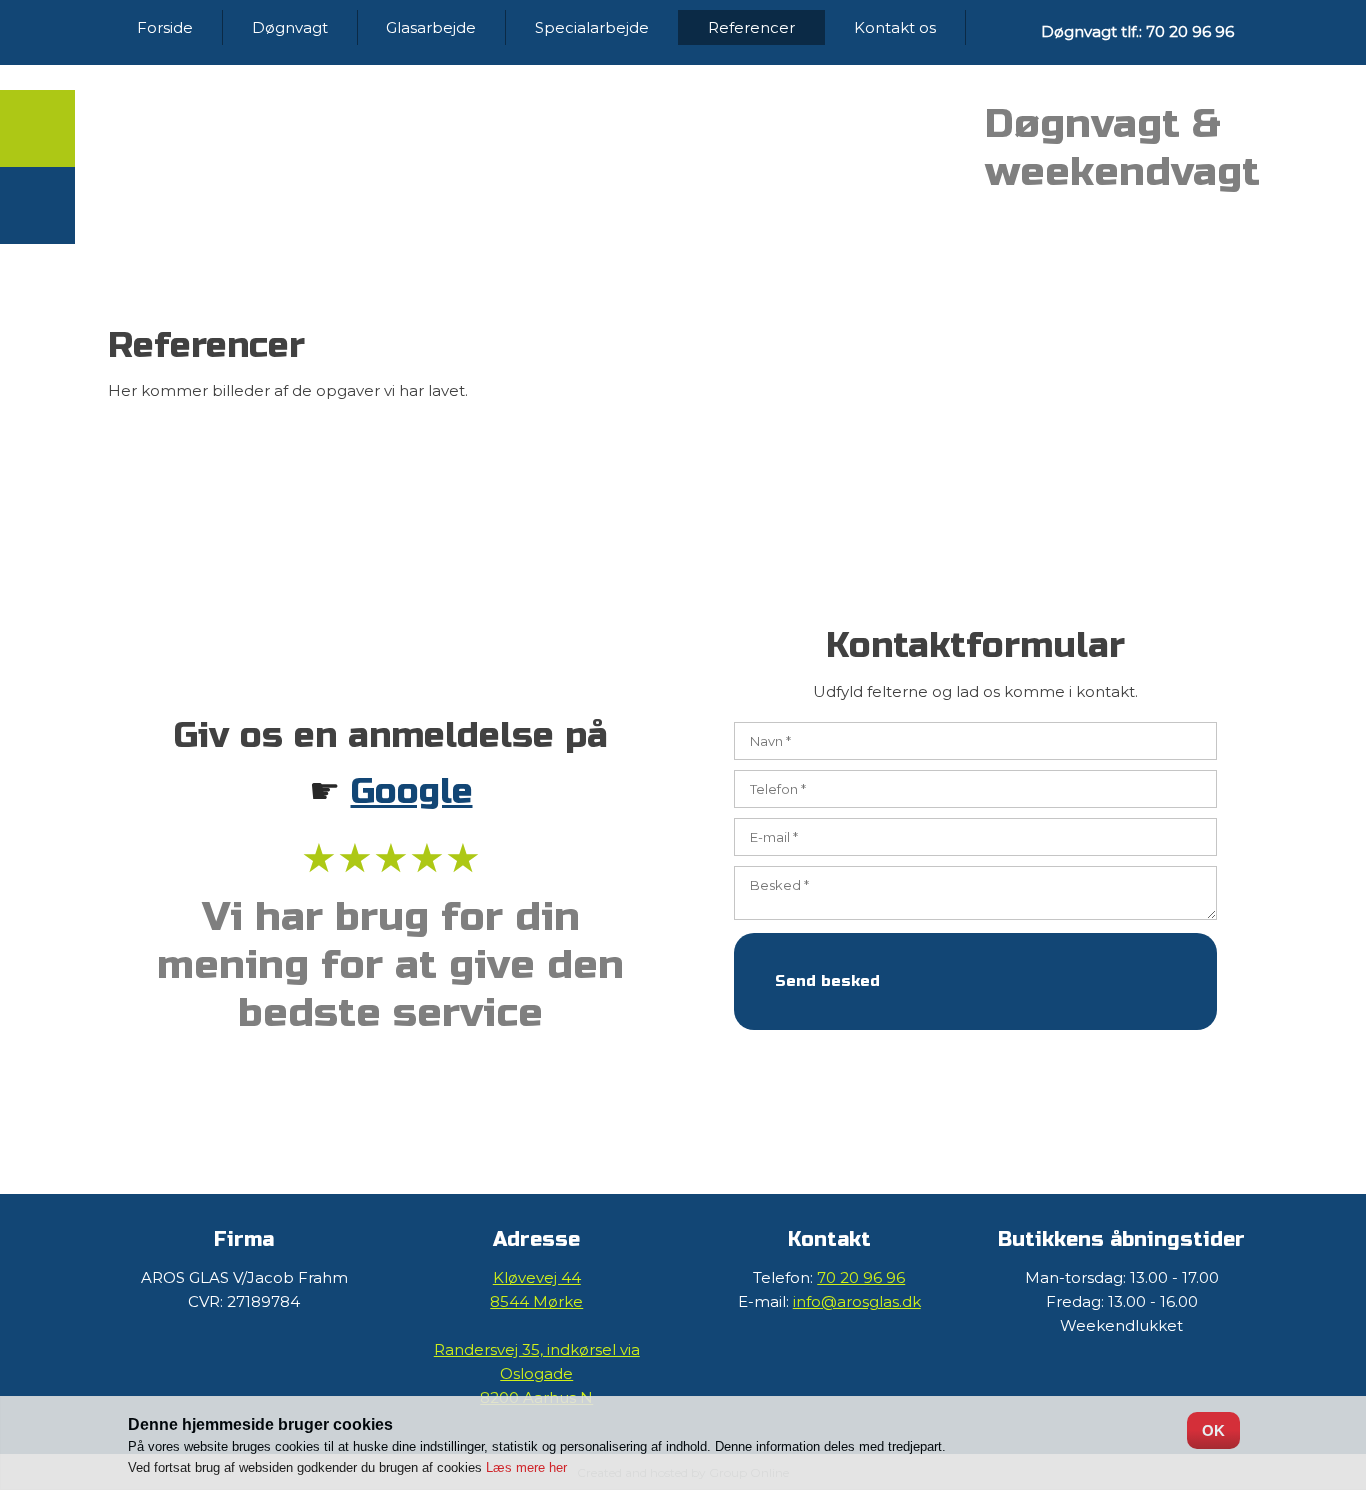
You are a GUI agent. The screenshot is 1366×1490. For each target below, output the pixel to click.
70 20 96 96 (861, 1277)
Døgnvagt (290, 27)
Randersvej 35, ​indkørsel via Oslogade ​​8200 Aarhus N (537, 1373)
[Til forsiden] (390, 158)
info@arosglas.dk (857, 1301)
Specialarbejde (592, 27)
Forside (165, 27)
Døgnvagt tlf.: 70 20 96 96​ (1137, 31)
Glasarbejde (431, 27)
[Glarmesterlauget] (829, 150)
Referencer (751, 27)
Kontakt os (895, 27)
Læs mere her (526, 1467)
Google (412, 792)
